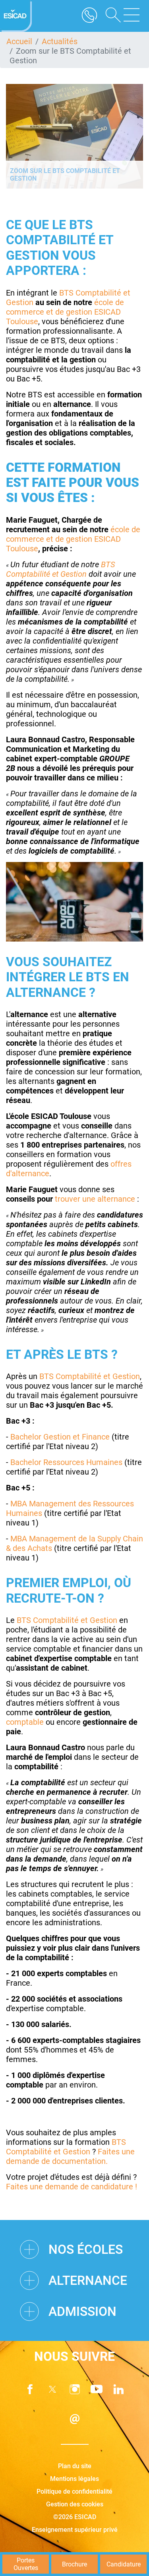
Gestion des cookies (75, 2504)
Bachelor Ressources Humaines (66, 1462)
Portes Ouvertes (26, 2564)
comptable (25, 1722)
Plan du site (75, 2466)
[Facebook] (30, 2389)
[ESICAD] (16, 16)
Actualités (60, 41)
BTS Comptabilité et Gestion (61, 569)
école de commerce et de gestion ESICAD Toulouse (65, 312)
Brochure (74, 2564)
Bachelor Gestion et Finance (60, 1437)
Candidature (124, 2564)
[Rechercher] (110, 16)
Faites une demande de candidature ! (73, 2187)
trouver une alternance (95, 1199)
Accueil (19, 41)
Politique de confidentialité (74, 2491)
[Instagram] (75, 2389)
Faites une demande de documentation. (70, 2156)
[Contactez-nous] (75, 2419)
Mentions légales (74, 2479)
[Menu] (132, 16)
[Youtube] (97, 2389)
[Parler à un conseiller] (89, 16)
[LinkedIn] (119, 2389)
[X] (52, 2389)
